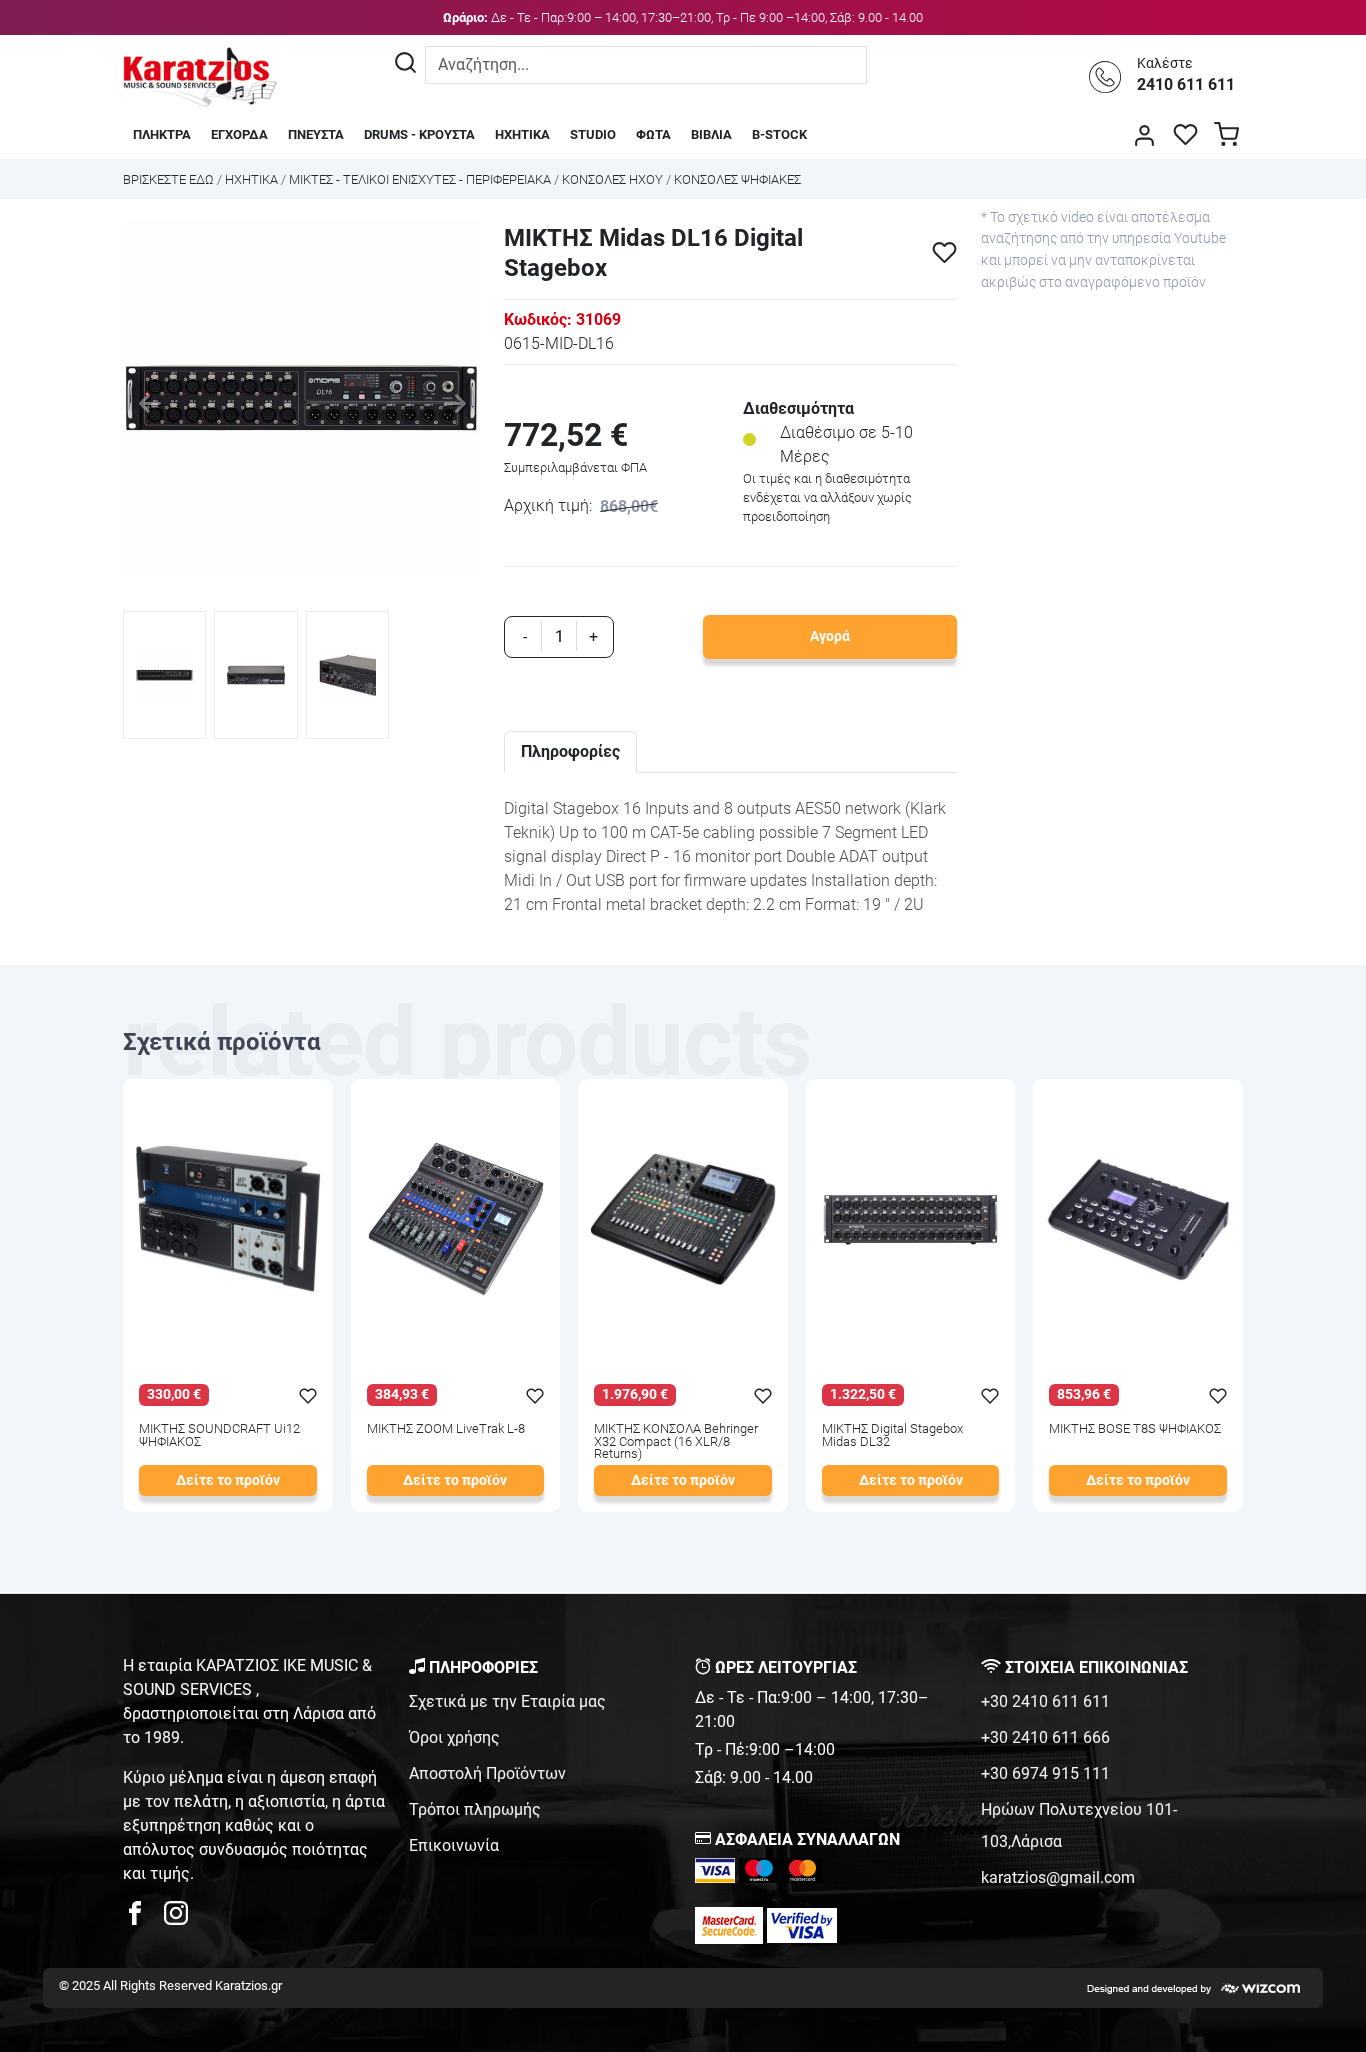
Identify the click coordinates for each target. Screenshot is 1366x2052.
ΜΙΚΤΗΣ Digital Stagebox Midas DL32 (892, 1436)
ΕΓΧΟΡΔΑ (239, 134)
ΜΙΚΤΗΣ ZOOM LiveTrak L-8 (446, 1429)
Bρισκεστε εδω (170, 179)
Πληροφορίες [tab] (570, 751)
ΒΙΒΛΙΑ (711, 134)
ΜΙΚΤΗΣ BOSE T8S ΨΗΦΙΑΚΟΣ (1135, 1429)
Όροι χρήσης (454, 1737)
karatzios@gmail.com (1058, 1877)
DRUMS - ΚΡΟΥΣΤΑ (419, 134)
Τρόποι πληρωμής (475, 1809)
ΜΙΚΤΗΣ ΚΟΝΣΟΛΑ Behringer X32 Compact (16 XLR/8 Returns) (676, 1442)
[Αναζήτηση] (405, 65)
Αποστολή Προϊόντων (487, 1773)
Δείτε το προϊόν (228, 1480)
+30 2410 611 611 (1045, 1701)
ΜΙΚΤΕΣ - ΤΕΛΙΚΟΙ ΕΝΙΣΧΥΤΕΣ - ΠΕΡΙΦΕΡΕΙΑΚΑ (420, 179)
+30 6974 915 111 (1045, 1773)
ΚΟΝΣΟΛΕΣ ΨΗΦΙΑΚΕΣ (737, 179)
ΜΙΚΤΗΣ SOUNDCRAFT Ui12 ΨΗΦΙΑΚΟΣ (219, 1436)
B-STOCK (779, 134)
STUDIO (593, 134)
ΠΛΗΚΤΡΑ (162, 134)
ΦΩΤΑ (653, 134)
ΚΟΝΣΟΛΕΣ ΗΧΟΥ (612, 179)
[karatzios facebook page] (143, 1918)
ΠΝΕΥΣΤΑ (316, 134)
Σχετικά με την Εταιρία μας (507, 1701)
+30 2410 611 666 (1045, 1737)
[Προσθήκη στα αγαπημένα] (944, 252)
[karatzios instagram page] (176, 1918)
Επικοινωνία (454, 1845)
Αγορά (830, 636)
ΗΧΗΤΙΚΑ (522, 134)
